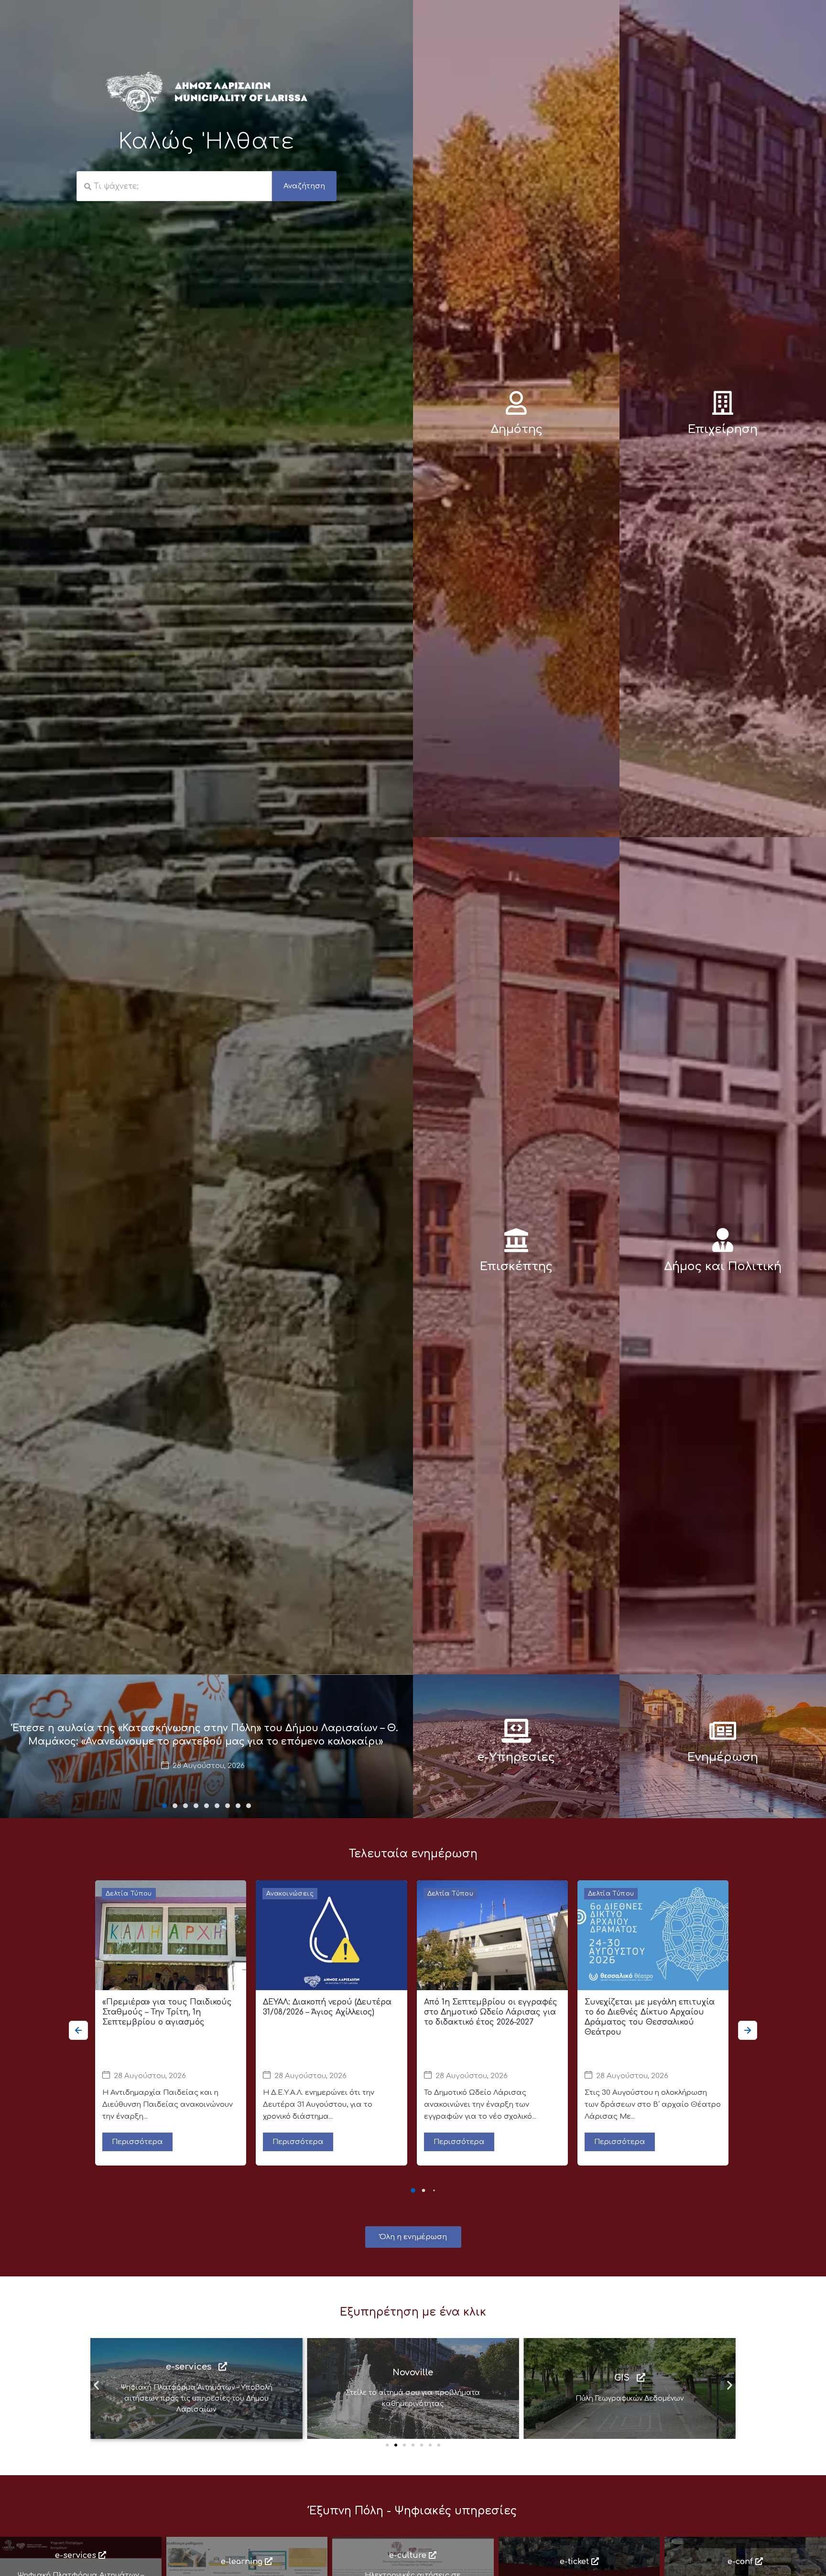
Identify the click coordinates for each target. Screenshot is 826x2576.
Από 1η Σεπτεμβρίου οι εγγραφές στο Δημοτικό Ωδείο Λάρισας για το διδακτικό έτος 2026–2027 (491, 2012)
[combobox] (174, 186)
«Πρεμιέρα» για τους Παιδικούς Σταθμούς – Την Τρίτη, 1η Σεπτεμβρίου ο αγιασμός (167, 2012)
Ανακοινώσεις (290, 1894)
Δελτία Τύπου (129, 1894)
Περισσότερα (137, 2142)
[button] (164, 1806)
